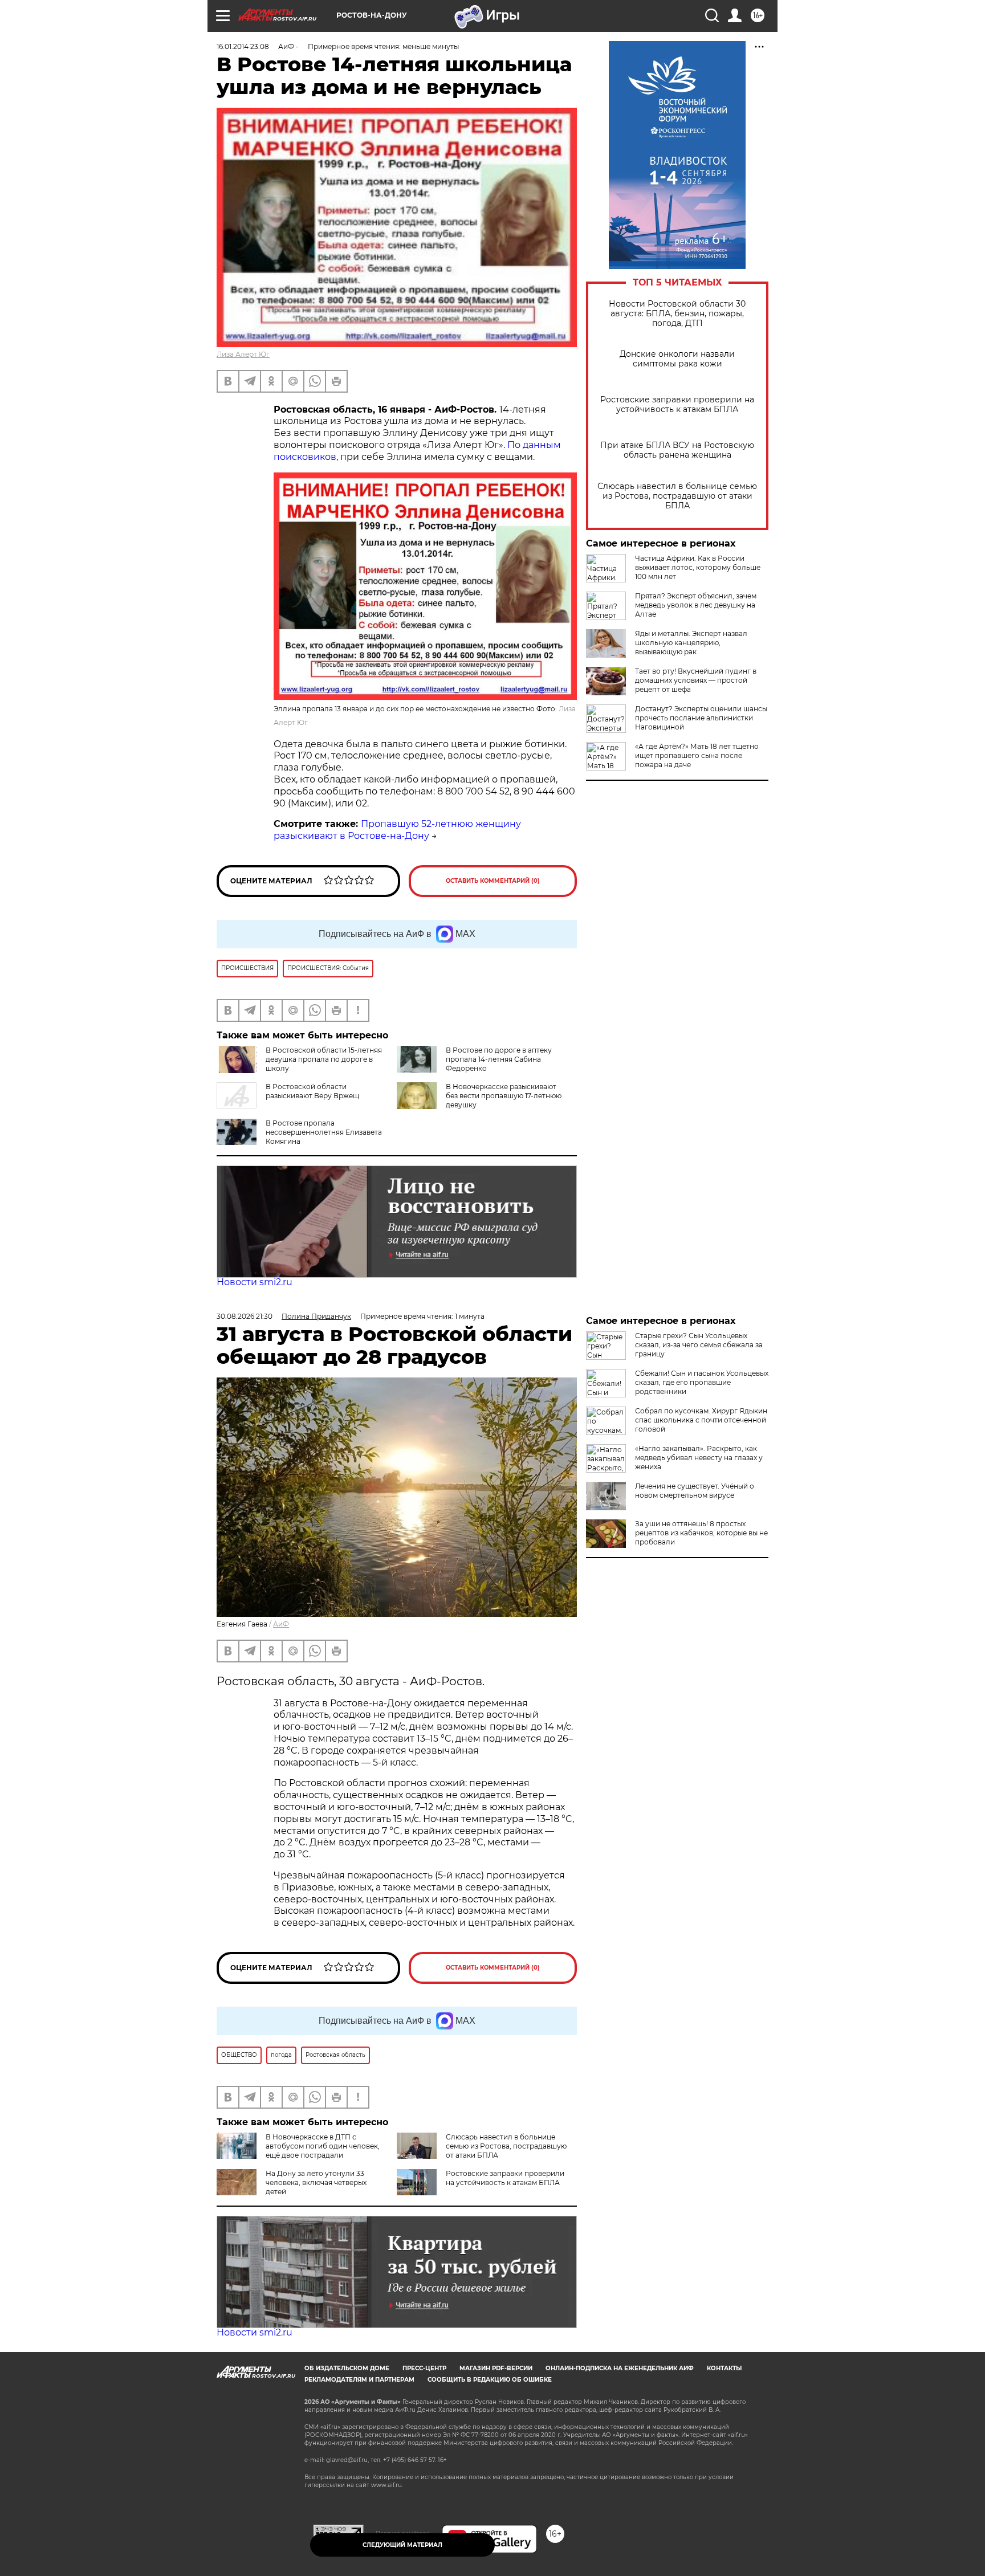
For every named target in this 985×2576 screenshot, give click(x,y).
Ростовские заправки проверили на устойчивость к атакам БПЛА (677, 405)
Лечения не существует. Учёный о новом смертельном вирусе (695, 1491)
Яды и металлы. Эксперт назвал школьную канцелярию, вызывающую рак (691, 643)
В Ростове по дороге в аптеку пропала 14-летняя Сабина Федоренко (499, 1059)
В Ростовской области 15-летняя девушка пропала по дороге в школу (324, 1059)
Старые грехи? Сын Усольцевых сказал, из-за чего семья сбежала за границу (699, 1345)
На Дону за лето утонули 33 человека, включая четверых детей (316, 2182)
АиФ (281, 1624)
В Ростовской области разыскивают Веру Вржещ (312, 1091)
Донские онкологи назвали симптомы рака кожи (677, 359)
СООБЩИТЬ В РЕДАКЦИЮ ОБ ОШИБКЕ (490, 2380)
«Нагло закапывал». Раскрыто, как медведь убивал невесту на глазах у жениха (699, 1458)
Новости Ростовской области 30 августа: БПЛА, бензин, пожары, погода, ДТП (677, 314)
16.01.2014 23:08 (243, 46)
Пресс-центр (424, 2368)
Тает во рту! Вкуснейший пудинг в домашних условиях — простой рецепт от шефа (696, 680)
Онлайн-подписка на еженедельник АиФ (620, 2368)
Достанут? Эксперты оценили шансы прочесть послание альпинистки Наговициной (701, 718)
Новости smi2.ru (255, 1282)
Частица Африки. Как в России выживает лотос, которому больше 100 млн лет (698, 567)
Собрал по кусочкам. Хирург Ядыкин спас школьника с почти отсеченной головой (701, 1420)
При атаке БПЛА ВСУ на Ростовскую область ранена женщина (677, 450)
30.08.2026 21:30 (245, 1316)
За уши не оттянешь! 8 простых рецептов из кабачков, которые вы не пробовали (701, 1533)
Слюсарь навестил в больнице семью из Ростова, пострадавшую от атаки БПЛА (677, 496)
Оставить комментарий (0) (493, 881)
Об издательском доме (347, 2368)
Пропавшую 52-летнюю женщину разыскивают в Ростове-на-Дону (397, 830)
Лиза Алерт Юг (243, 354)
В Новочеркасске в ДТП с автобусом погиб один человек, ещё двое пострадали (323, 2146)
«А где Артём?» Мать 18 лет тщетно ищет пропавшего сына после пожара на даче (697, 755)
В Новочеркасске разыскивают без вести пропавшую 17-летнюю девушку (504, 1096)
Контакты (724, 2368)
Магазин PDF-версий (496, 2368)
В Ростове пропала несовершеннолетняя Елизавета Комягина (324, 1132)
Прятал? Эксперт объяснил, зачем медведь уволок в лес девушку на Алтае (696, 605)
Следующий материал (402, 2545)
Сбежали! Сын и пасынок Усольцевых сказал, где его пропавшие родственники (702, 1382)
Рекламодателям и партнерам (359, 2380)
